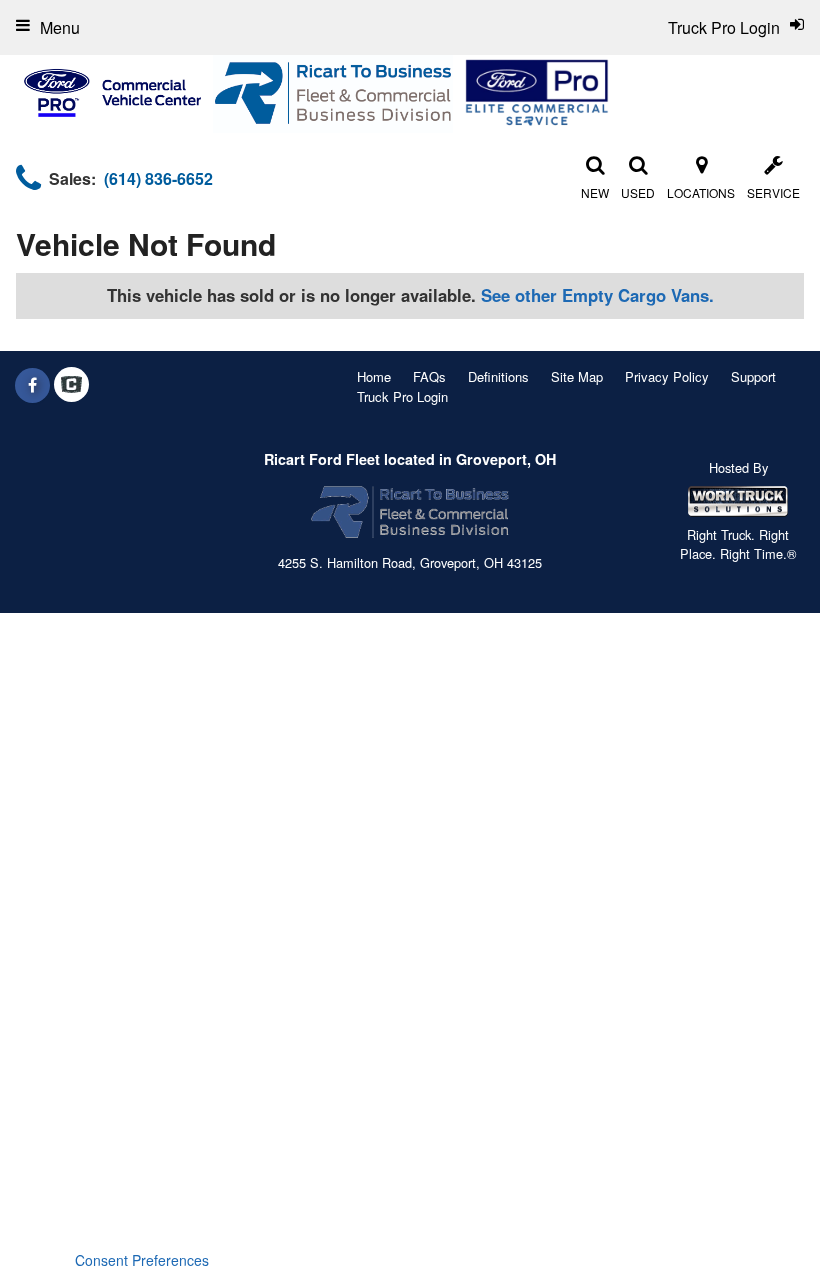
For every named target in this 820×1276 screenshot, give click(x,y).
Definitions (498, 376)
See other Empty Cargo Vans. (597, 295)
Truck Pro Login (402, 396)
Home (374, 376)
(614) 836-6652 (158, 178)
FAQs (429, 376)
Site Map (577, 376)
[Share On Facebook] (32, 385)
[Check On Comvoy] (71, 385)
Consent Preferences (142, 1260)
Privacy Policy (667, 376)
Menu (60, 27)
